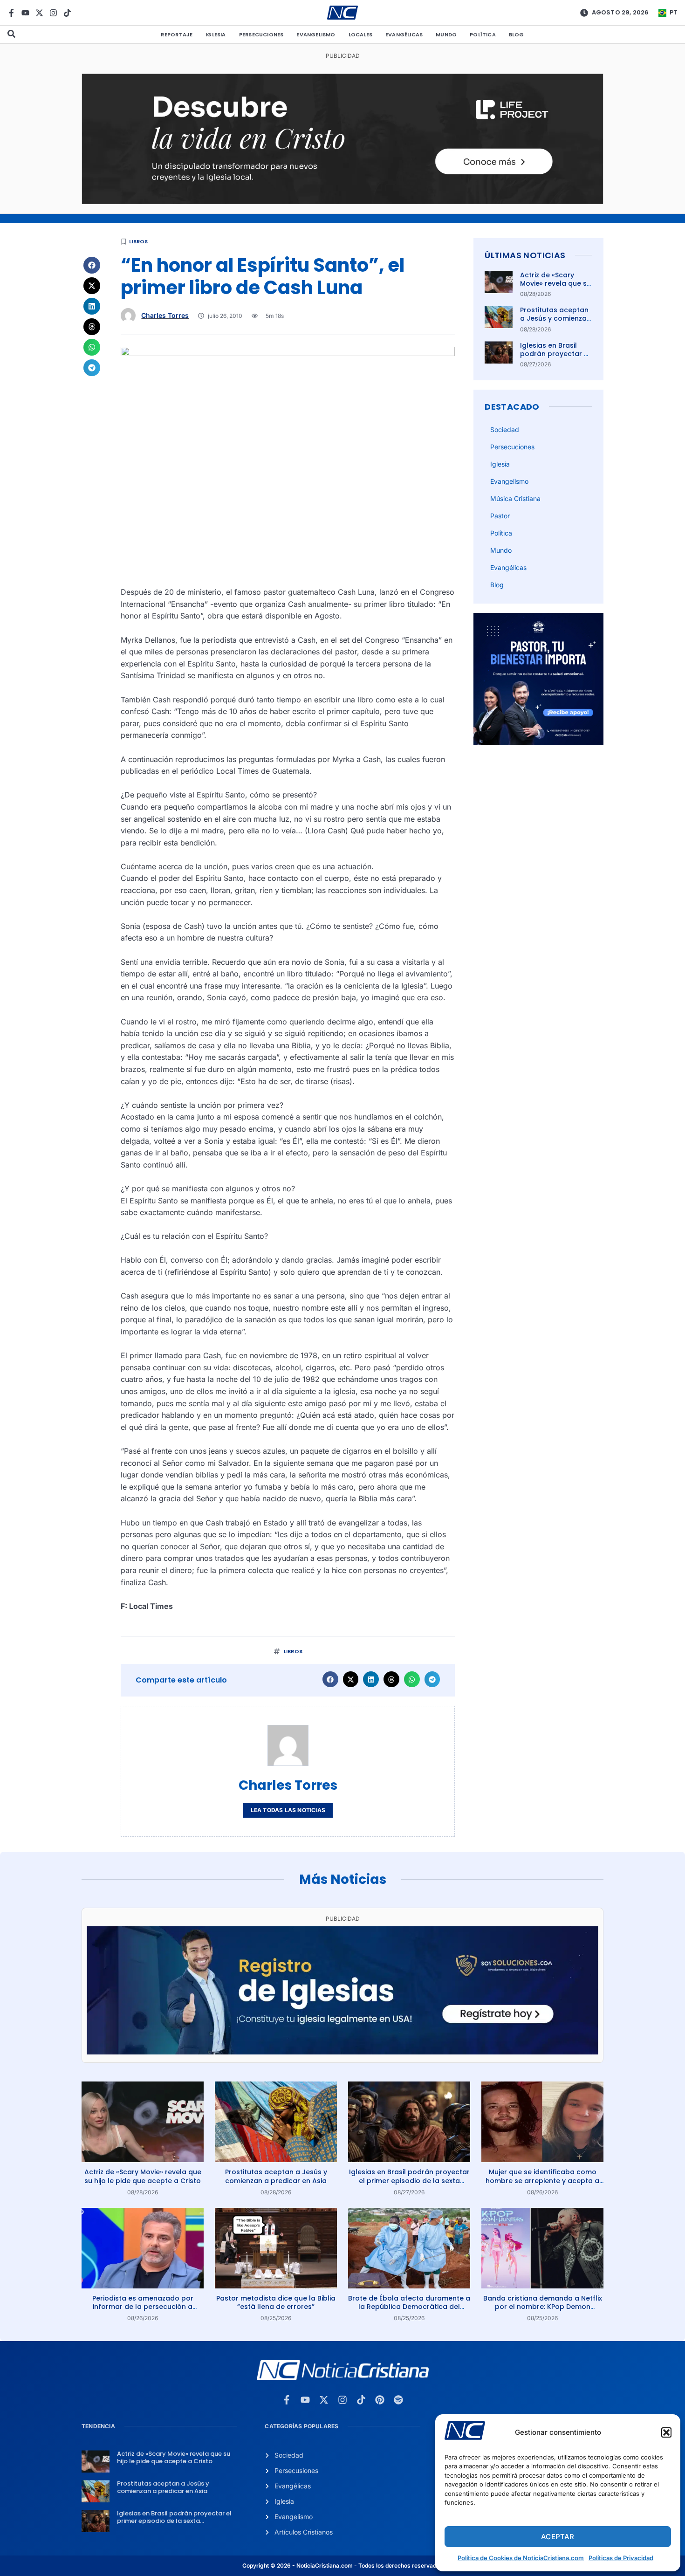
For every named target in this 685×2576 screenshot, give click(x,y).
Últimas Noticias (525, 255)
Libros (138, 241)
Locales (360, 34)
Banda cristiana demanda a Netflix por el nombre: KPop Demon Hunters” (543, 2307)
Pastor (500, 516)
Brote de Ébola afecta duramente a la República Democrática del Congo (409, 2307)
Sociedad (505, 429)
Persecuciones (261, 34)
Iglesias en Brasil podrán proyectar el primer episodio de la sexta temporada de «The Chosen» (409, 2180)
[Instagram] (53, 13)
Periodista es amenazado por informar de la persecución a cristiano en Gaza (143, 2307)
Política (483, 34)
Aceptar (558, 2537)
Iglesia (216, 34)
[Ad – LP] (342, 201)
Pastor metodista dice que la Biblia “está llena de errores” (276, 2302)
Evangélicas (404, 34)
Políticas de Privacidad (621, 2558)
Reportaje (177, 34)
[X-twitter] (39, 13)
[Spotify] (398, 2400)
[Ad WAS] (342, 2052)
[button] (666, 2432)
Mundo (446, 34)
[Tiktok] (67, 13)
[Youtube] (25, 13)
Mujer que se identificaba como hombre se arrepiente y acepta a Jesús (542, 2180)
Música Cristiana (515, 498)
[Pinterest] (380, 2400)
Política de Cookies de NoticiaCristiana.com (521, 2558)
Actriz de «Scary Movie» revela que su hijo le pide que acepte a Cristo (555, 288)
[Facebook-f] (11, 13)
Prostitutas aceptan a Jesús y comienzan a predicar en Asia (555, 318)
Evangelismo (316, 34)
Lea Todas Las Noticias (288, 1810)
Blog (517, 34)
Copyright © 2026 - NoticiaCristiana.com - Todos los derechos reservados (342, 2566)
